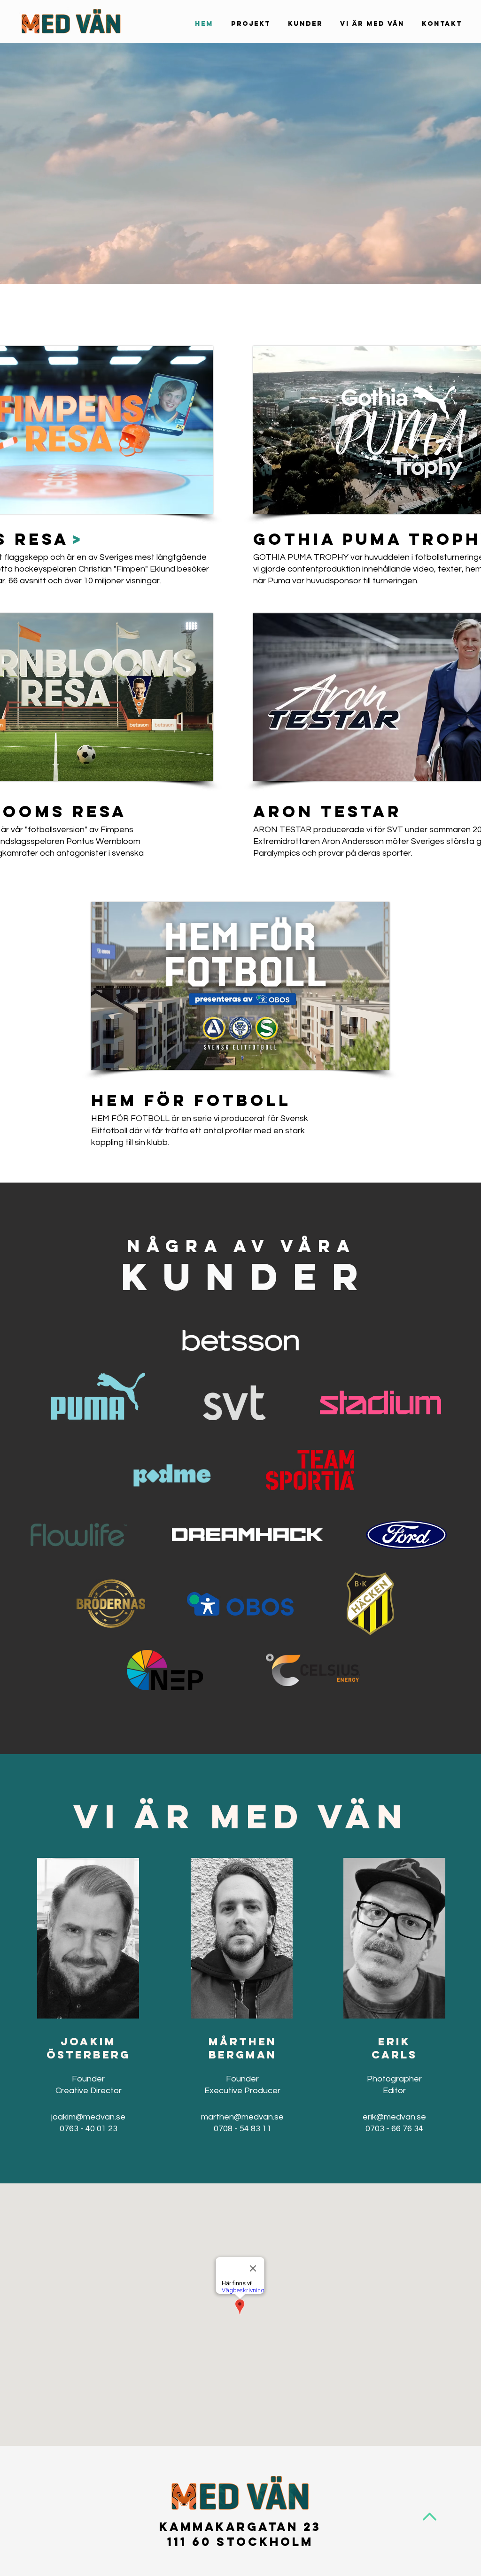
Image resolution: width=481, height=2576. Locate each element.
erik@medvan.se (394, 2117)
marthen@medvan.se (242, 2117)
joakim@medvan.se (88, 2117)
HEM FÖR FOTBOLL (191, 1100)
